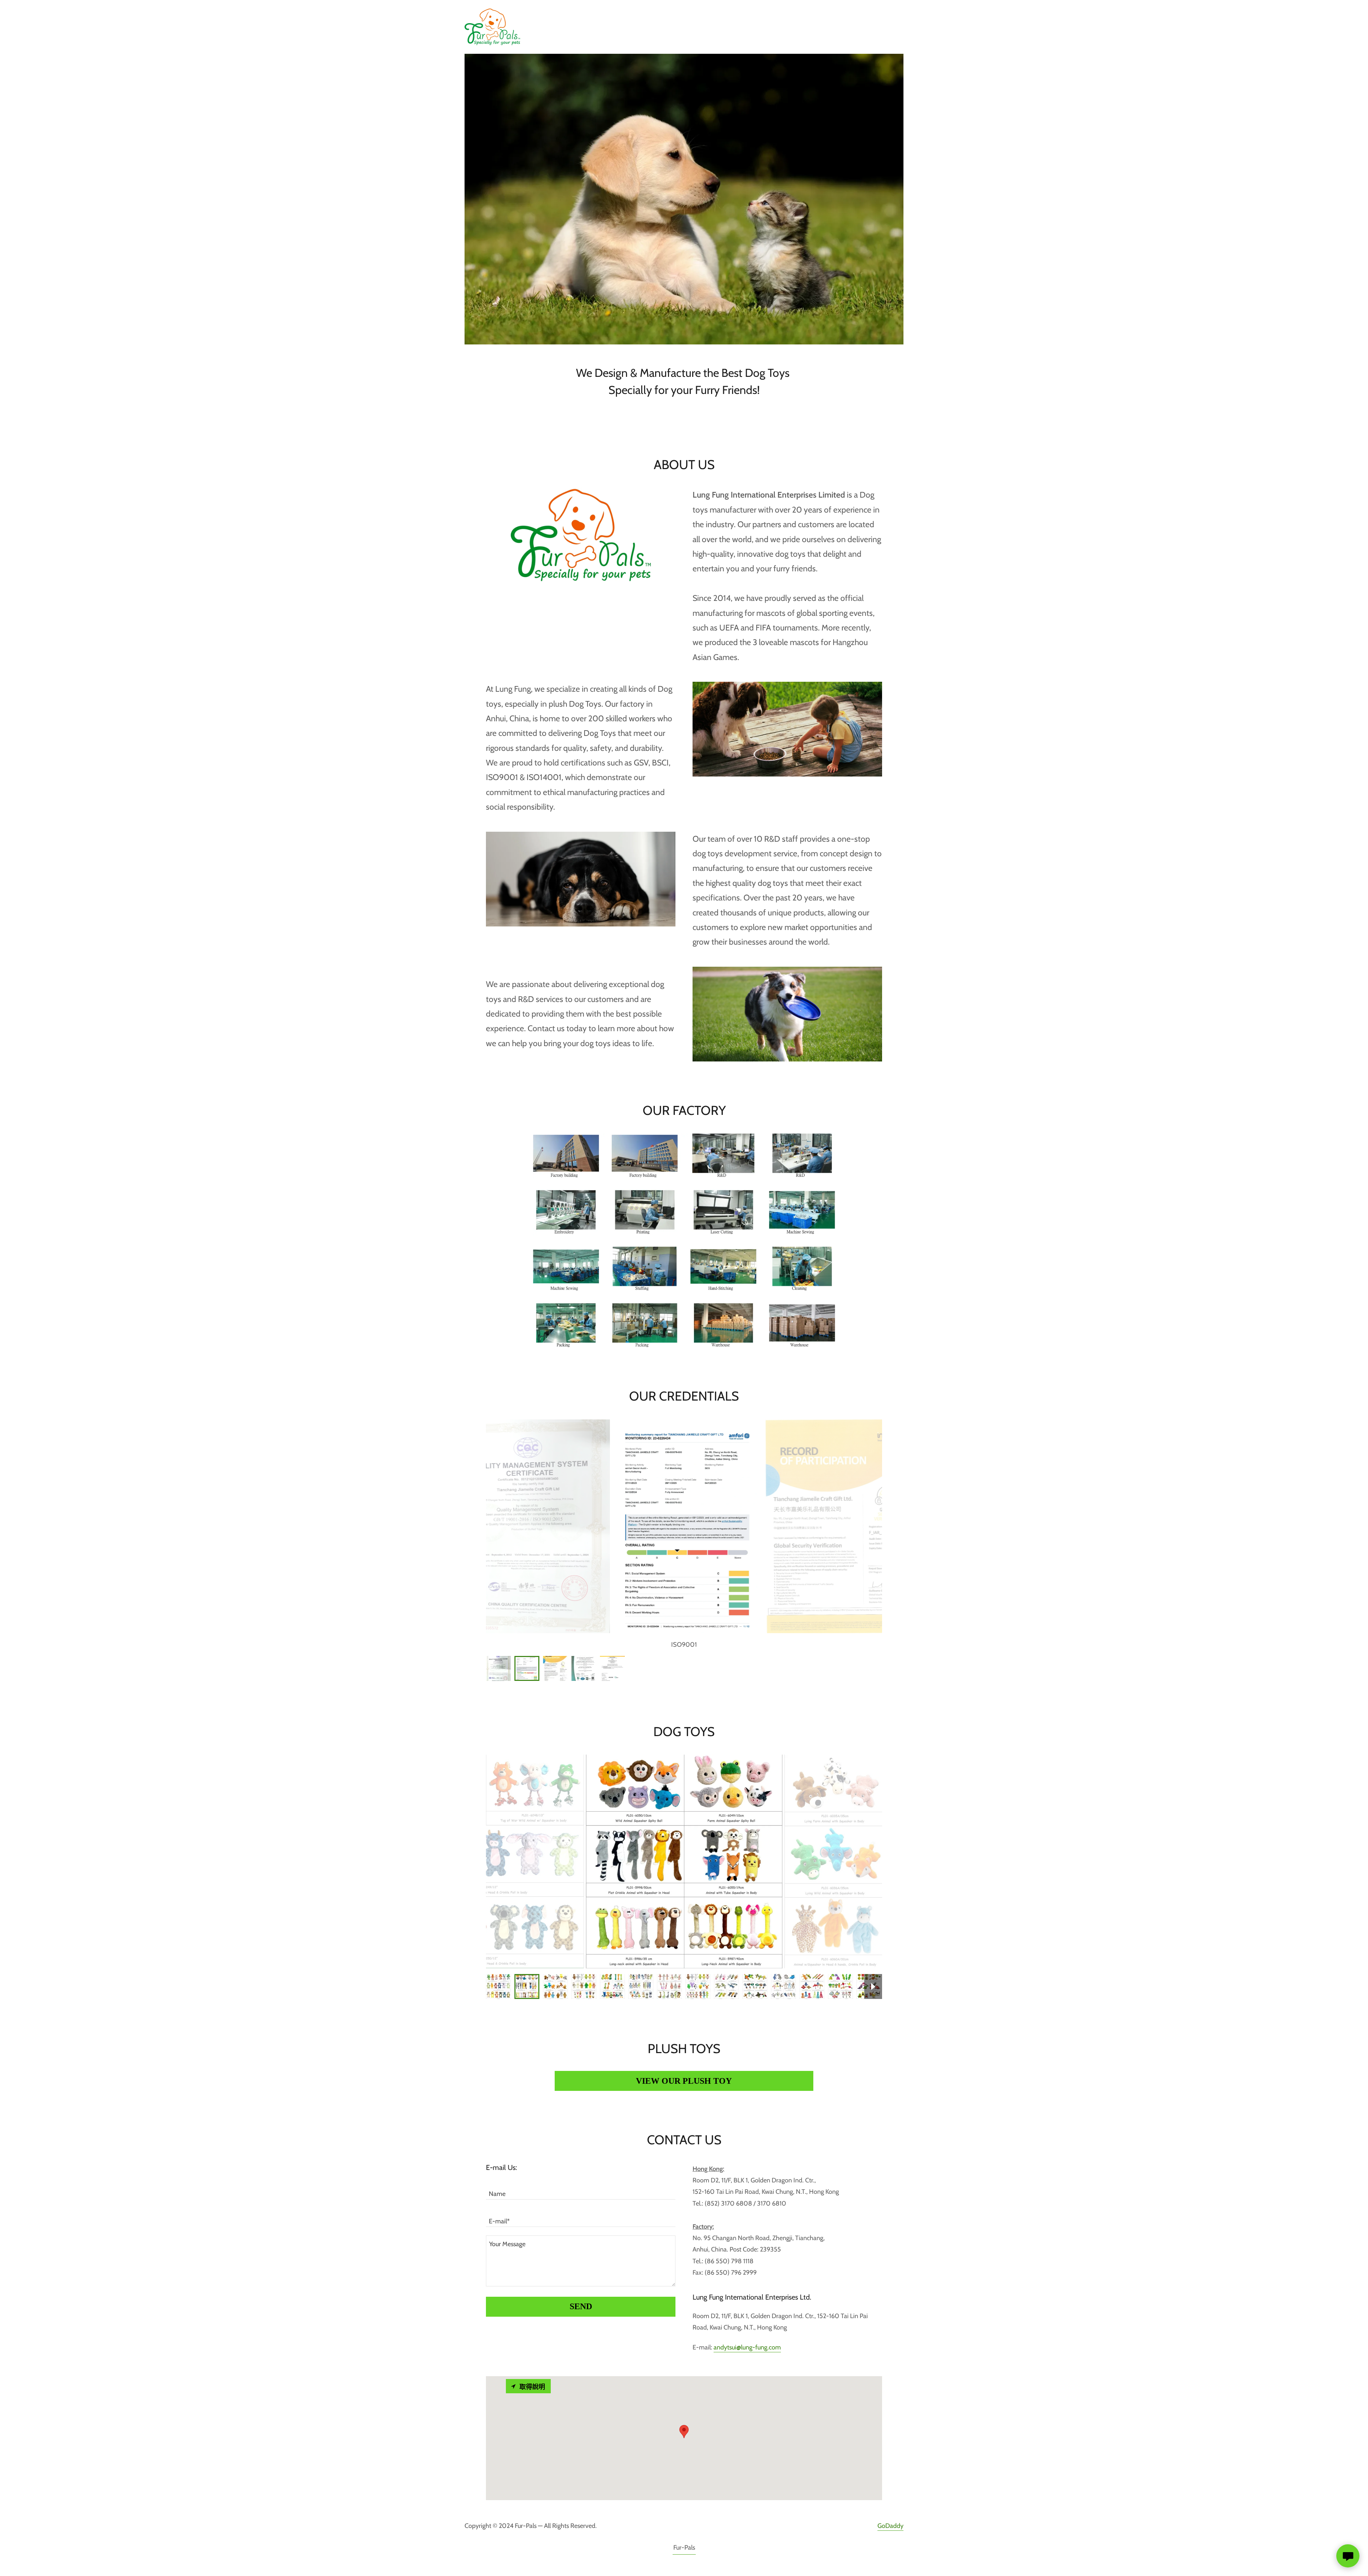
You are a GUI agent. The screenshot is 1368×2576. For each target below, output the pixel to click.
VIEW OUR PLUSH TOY (684, 2081)
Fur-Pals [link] (684, 2548)
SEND (581, 2306)
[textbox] (581, 2190)
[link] (492, 26)
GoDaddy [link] (890, 2526)
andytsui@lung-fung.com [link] (747, 2347)
